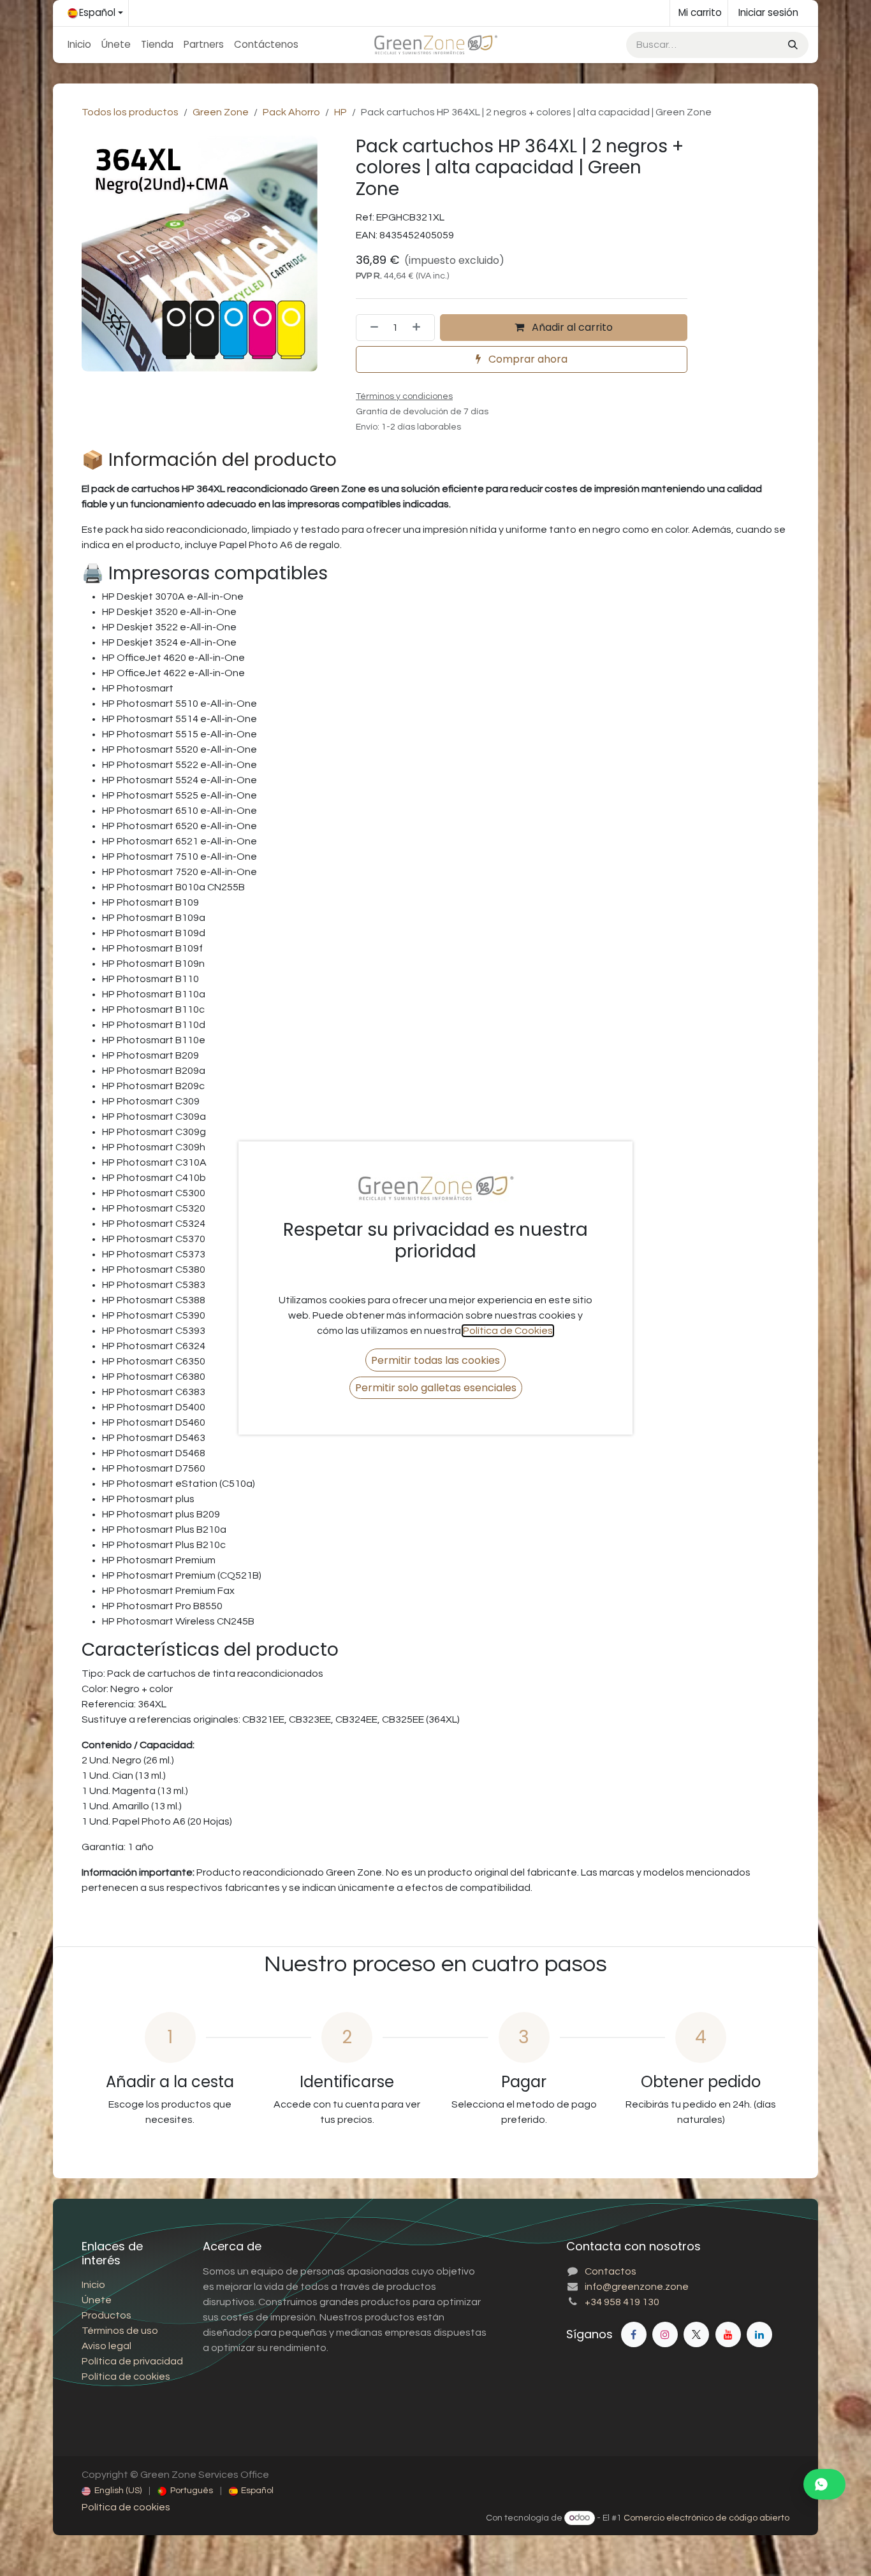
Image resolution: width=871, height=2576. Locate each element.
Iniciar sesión (768, 12)
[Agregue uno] (420, 328)
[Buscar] (792, 45)
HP (340, 112)
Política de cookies (126, 2507)
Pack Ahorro (291, 112)
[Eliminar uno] (370, 328)
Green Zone (221, 112)
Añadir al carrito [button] (571, 327)
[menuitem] (79, 45)
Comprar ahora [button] (527, 359)
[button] (435, 1360)
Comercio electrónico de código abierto (706, 2518)
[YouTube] (728, 2334)
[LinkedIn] (759, 2334)
